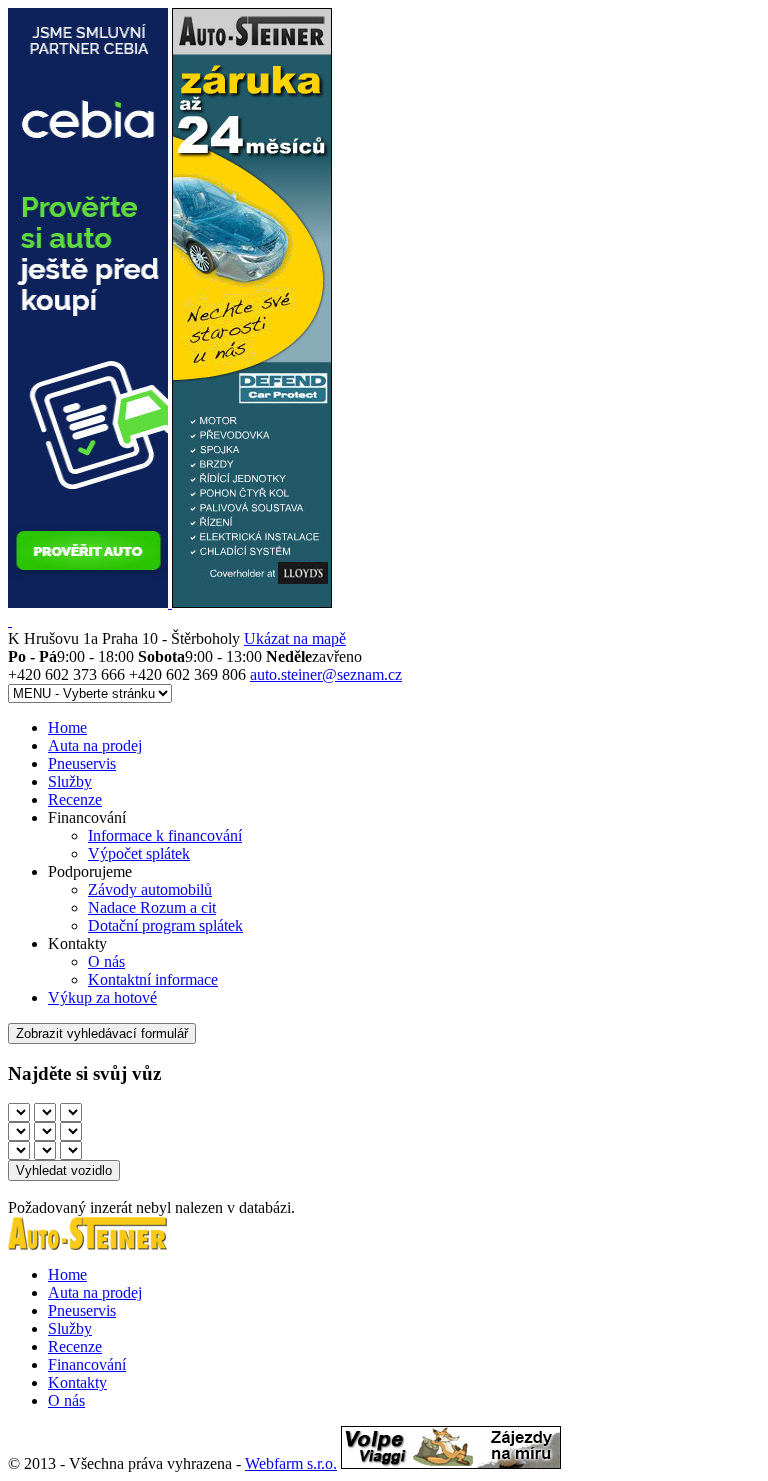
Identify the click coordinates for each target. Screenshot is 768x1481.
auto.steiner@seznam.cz (326, 674)
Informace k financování (165, 835)
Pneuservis (82, 763)
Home (67, 727)
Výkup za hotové (102, 997)
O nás (106, 961)
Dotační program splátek (165, 925)
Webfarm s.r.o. (291, 1463)
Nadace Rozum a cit (152, 907)
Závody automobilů (150, 889)
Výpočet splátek (139, 853)
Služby (70, 781)
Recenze (75, 799)
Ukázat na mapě (295, 638)
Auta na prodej (95, 745)
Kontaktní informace (153, 979)
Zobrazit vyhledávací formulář (102, 1033)
